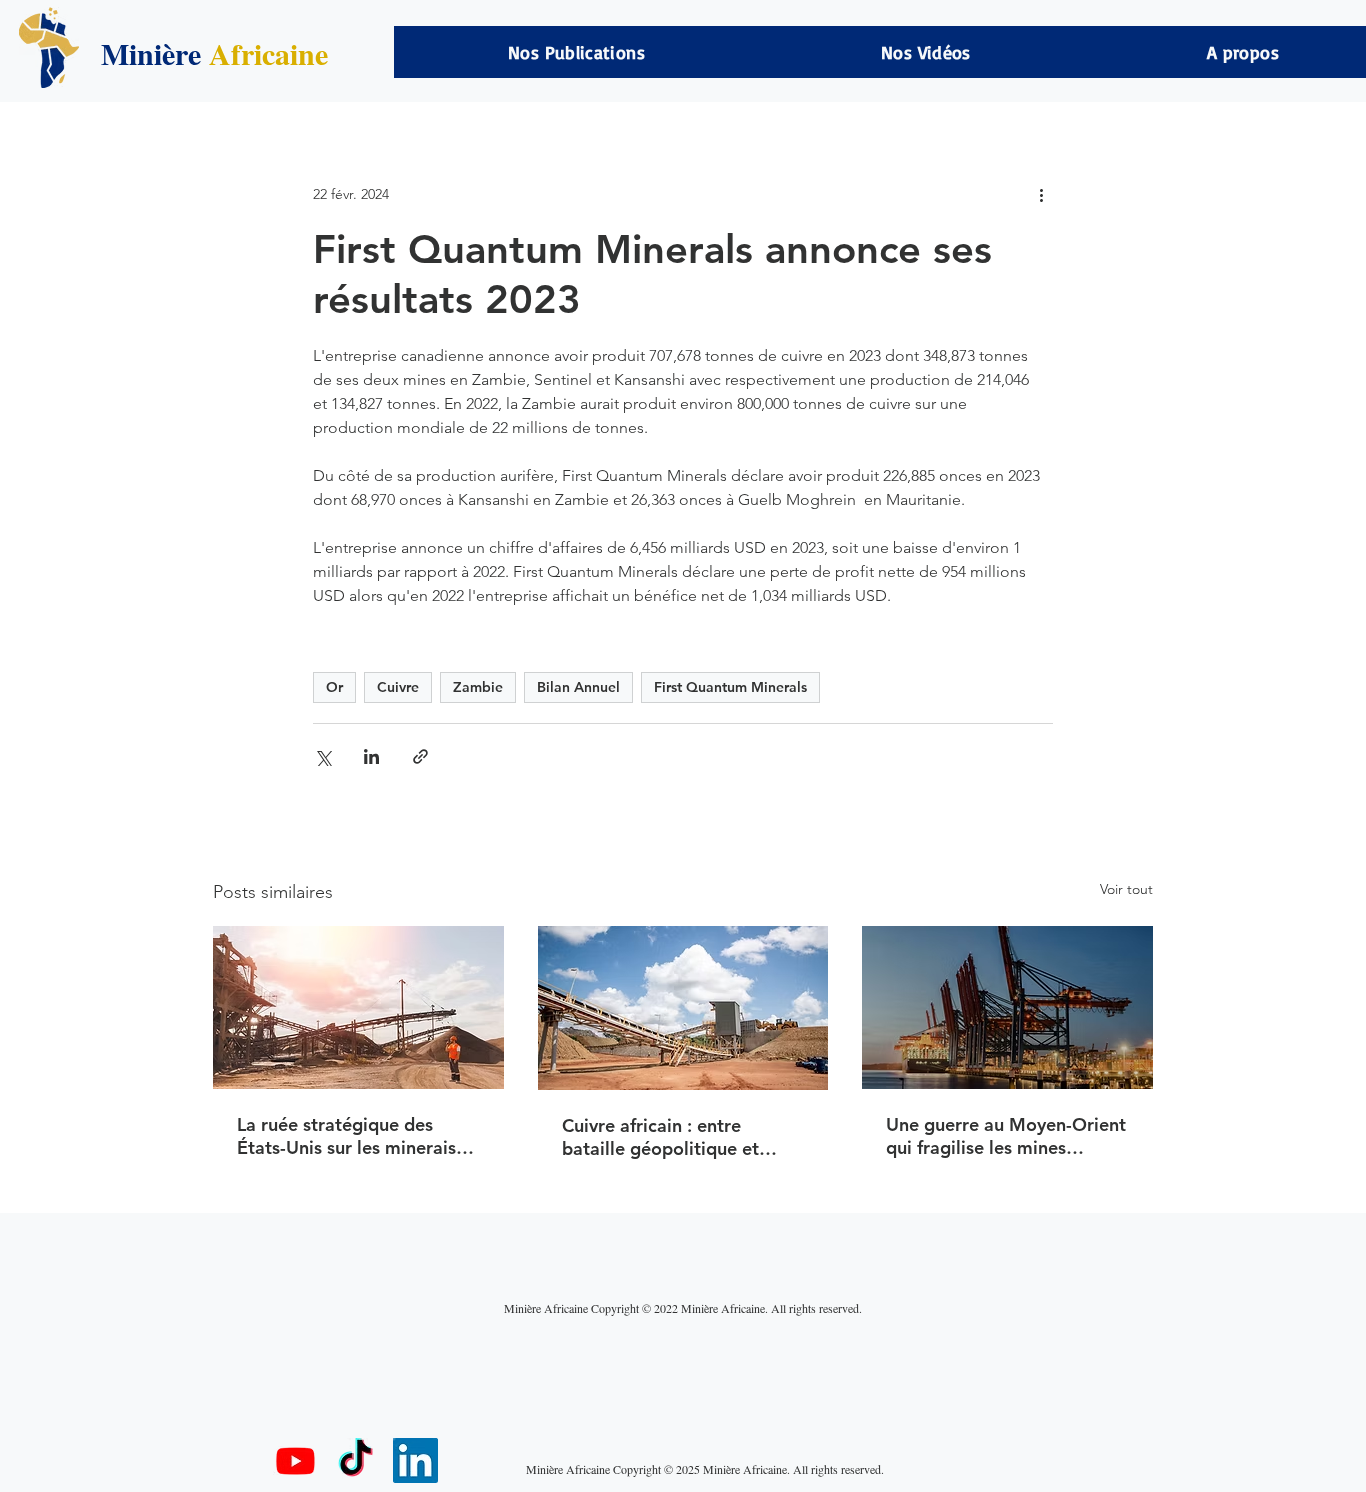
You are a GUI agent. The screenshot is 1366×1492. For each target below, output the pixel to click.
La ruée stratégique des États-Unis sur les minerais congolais (346, 1136)
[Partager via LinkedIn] (371, 756)
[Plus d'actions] (1041, 194)
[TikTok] (355, 1460)
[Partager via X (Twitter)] (322, 756)
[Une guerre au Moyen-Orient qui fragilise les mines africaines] (1007, 1007)
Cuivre (398, 687)
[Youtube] (295, 1460)
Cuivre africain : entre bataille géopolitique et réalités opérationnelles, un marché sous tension (675, 1137)
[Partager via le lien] (420, 756)
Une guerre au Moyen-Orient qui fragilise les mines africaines (1006, 1136)
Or (334, 687)
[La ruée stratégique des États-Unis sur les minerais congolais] (358, 1007)
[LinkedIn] (415, 1460)
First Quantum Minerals (730, 687)
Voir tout (1126, 889)
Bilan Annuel (578, 687)
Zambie (478, 687)
